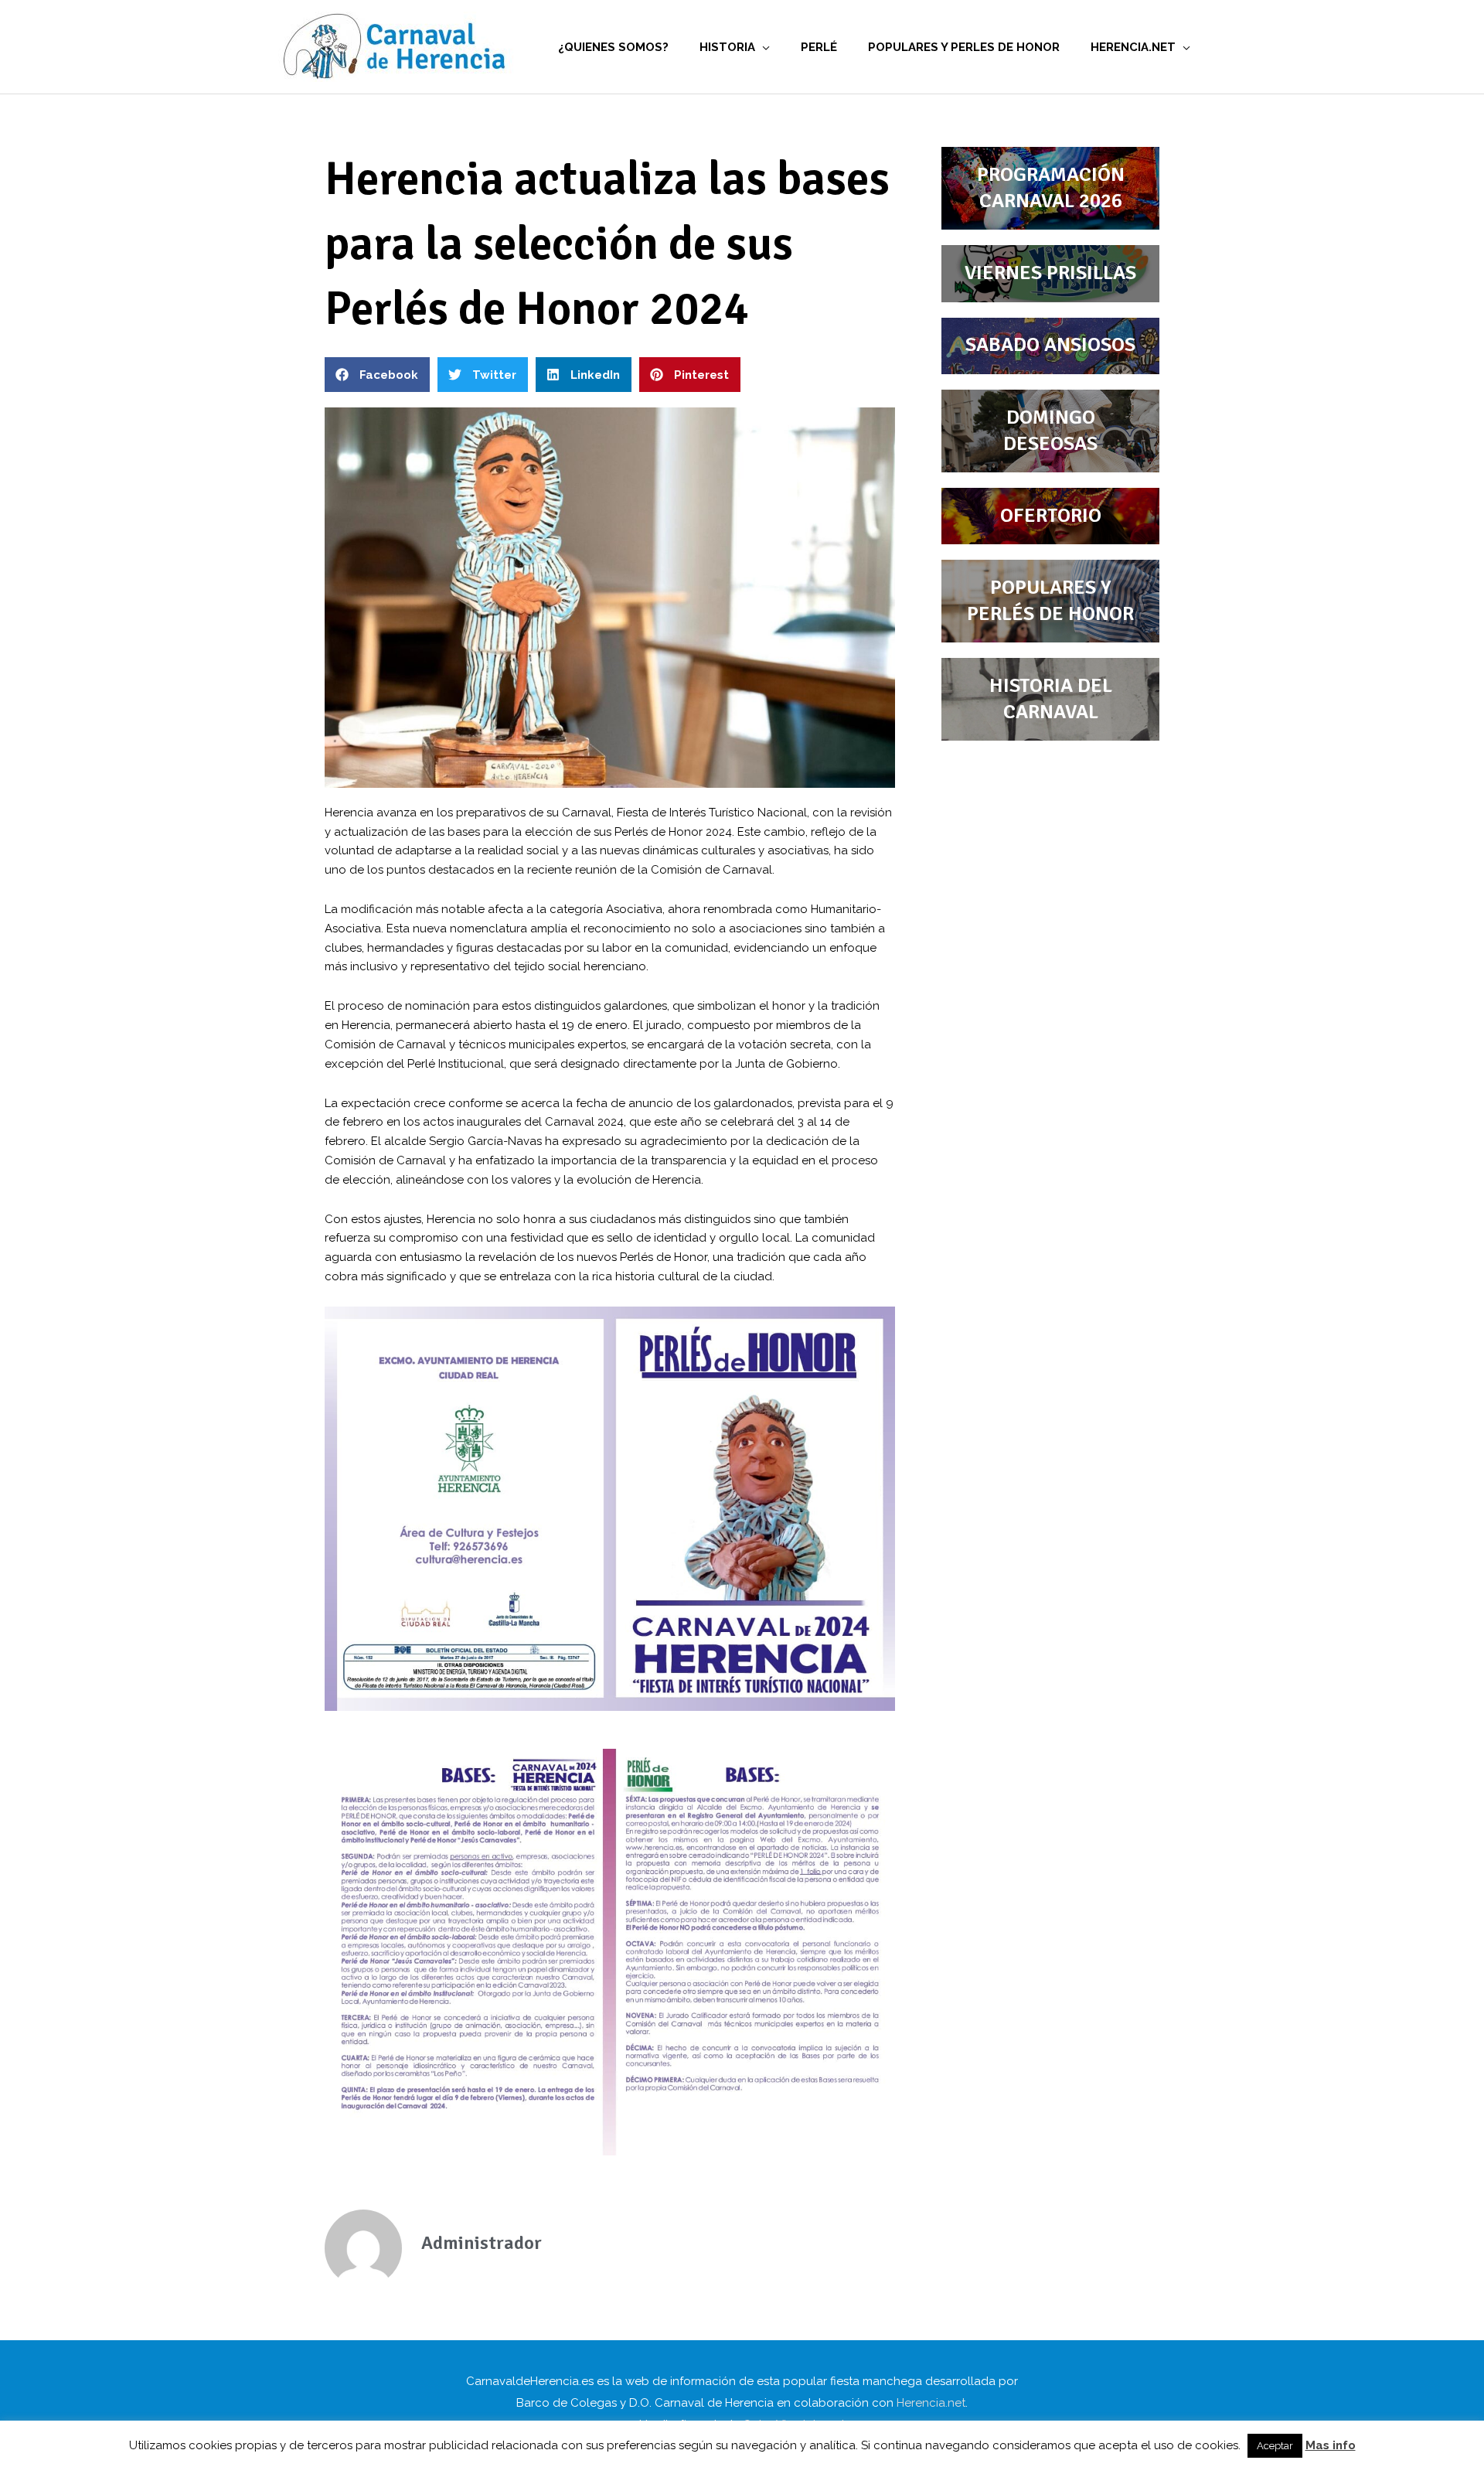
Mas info (1331, 2445)
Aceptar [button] (1275, 2446)
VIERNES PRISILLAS (1050, 273)
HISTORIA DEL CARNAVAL (1051, 699)
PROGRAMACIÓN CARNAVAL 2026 (1051, 188)
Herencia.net (931, 2403)
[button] (377, 375)
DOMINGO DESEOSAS (1050, 431)
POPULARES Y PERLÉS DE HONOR (1050, 601)
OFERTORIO (1051, 516)
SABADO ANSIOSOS (1050, 345)
